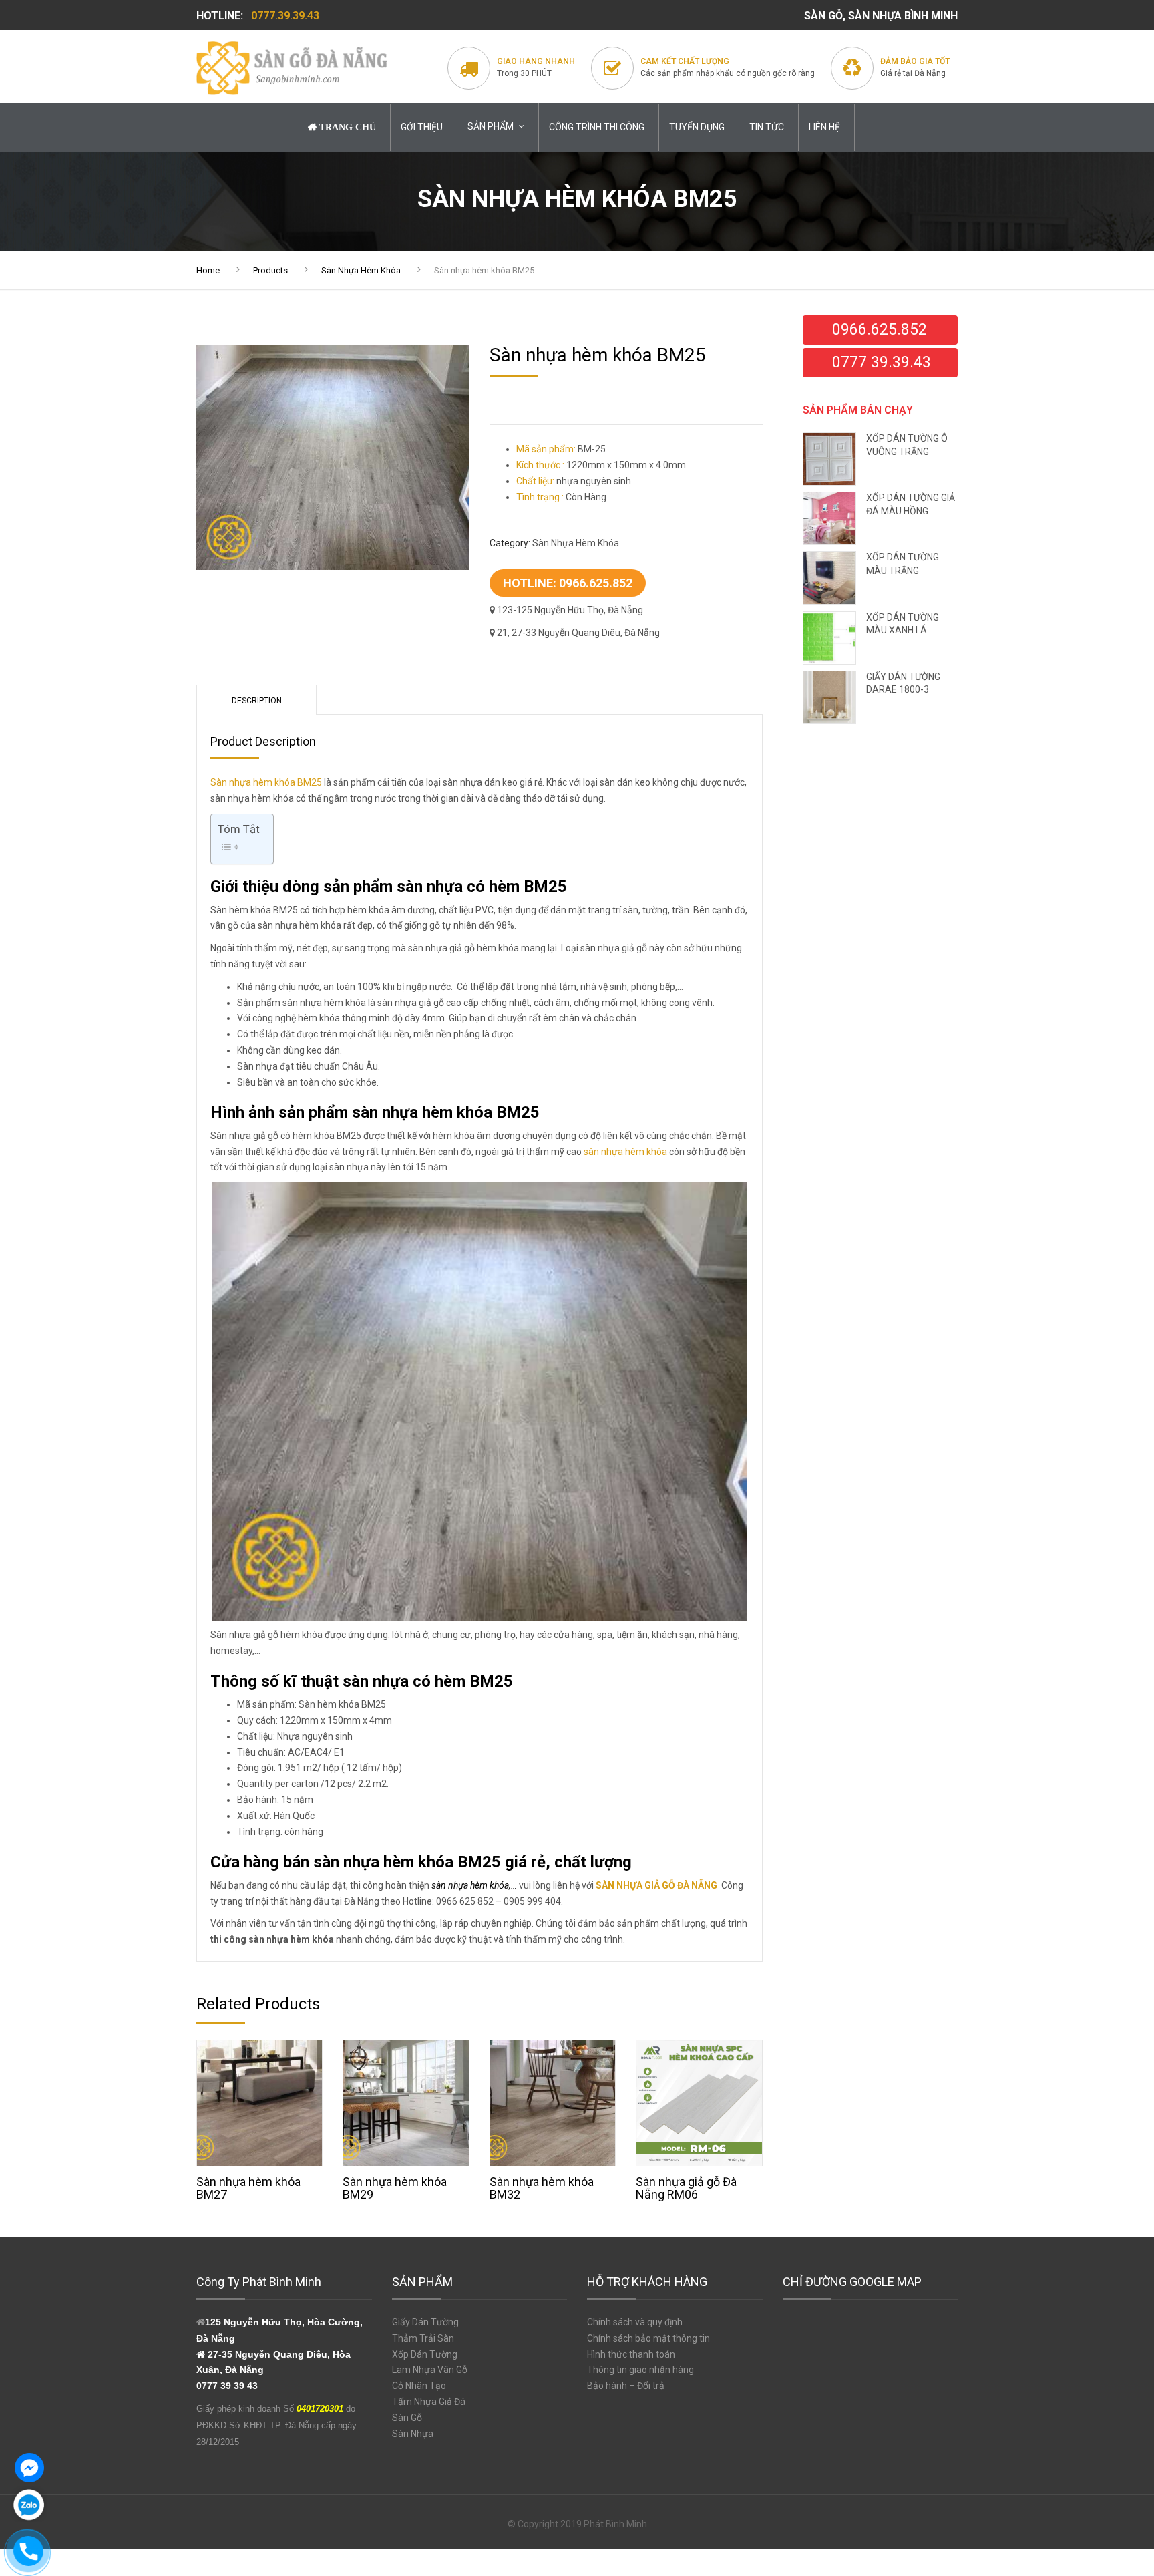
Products (270, 270)
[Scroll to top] (1104, 2506)
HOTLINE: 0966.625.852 (568, 583)
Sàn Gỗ (407, 2418)
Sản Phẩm (491, 126)
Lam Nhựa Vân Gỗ (430, 2370)
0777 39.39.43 (882, 362)
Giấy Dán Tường (425, 2322)
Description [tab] (257, 701)
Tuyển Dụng (697, 127)
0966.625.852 (880, 330)
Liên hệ (824, 127)
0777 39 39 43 (227, 2386)
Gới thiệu (422, 127)
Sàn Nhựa (413, 2434)
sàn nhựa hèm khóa (625, 1152)
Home (208, 270)
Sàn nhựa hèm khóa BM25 (266, 782)
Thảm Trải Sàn (423, 2338)
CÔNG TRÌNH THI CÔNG (597, 127)
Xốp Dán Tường (425, 2354)
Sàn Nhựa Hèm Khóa (361, 270)
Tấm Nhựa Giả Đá (429, 2402)
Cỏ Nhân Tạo (419, 2386)
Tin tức (767, 127)
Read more (260, 2100)
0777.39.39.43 (285, 16)
